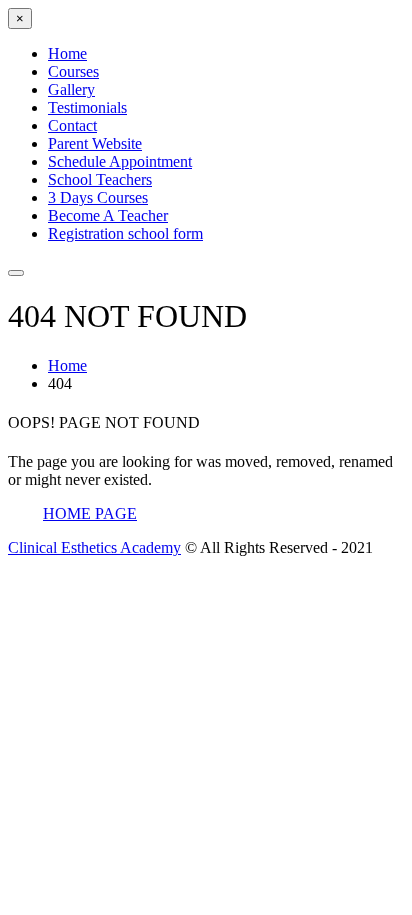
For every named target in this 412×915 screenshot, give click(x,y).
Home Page (90, 513)
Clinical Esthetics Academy (94, 547)
